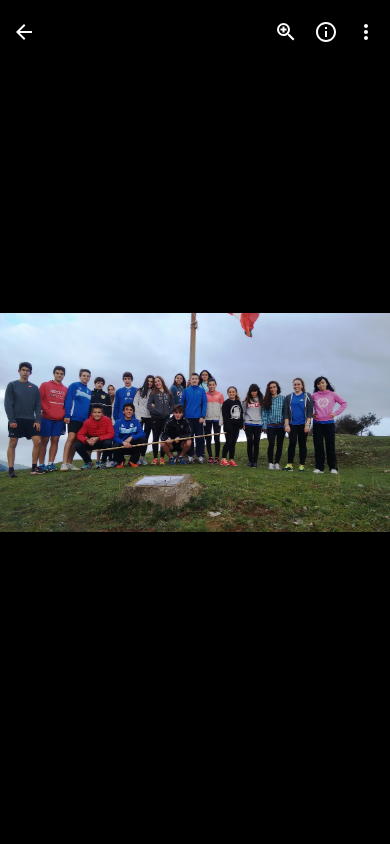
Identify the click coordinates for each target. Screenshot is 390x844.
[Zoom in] (286, 32)
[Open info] (326, 32)
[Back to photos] (24, 32)
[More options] (366, 32)
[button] (56, 422)
